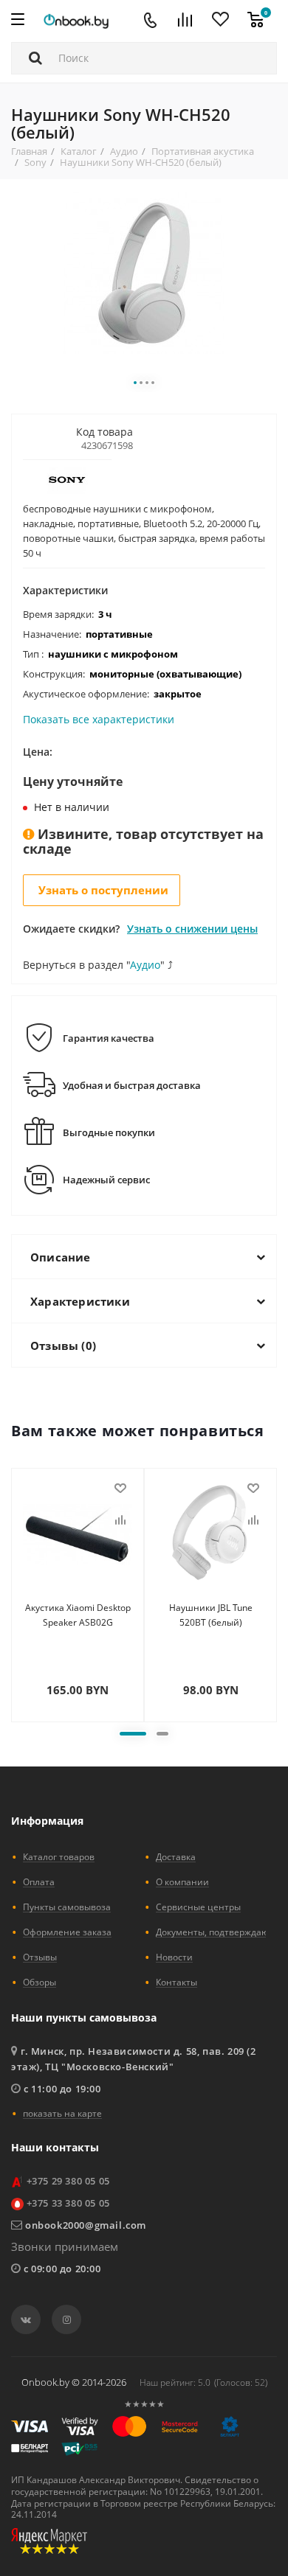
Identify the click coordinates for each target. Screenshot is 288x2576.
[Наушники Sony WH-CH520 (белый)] (144, 272)
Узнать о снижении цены (192, 929)
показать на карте (62, 2113)
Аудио (124, 151)
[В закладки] (120, 1489)
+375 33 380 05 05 (68, 2203)
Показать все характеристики (99, 720)
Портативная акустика (203, 151)
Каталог (79, 151)
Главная (29, 151)
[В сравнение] (120, 1520)
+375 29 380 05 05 (68, 2181)
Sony (35, 162)
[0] (256, 21)
